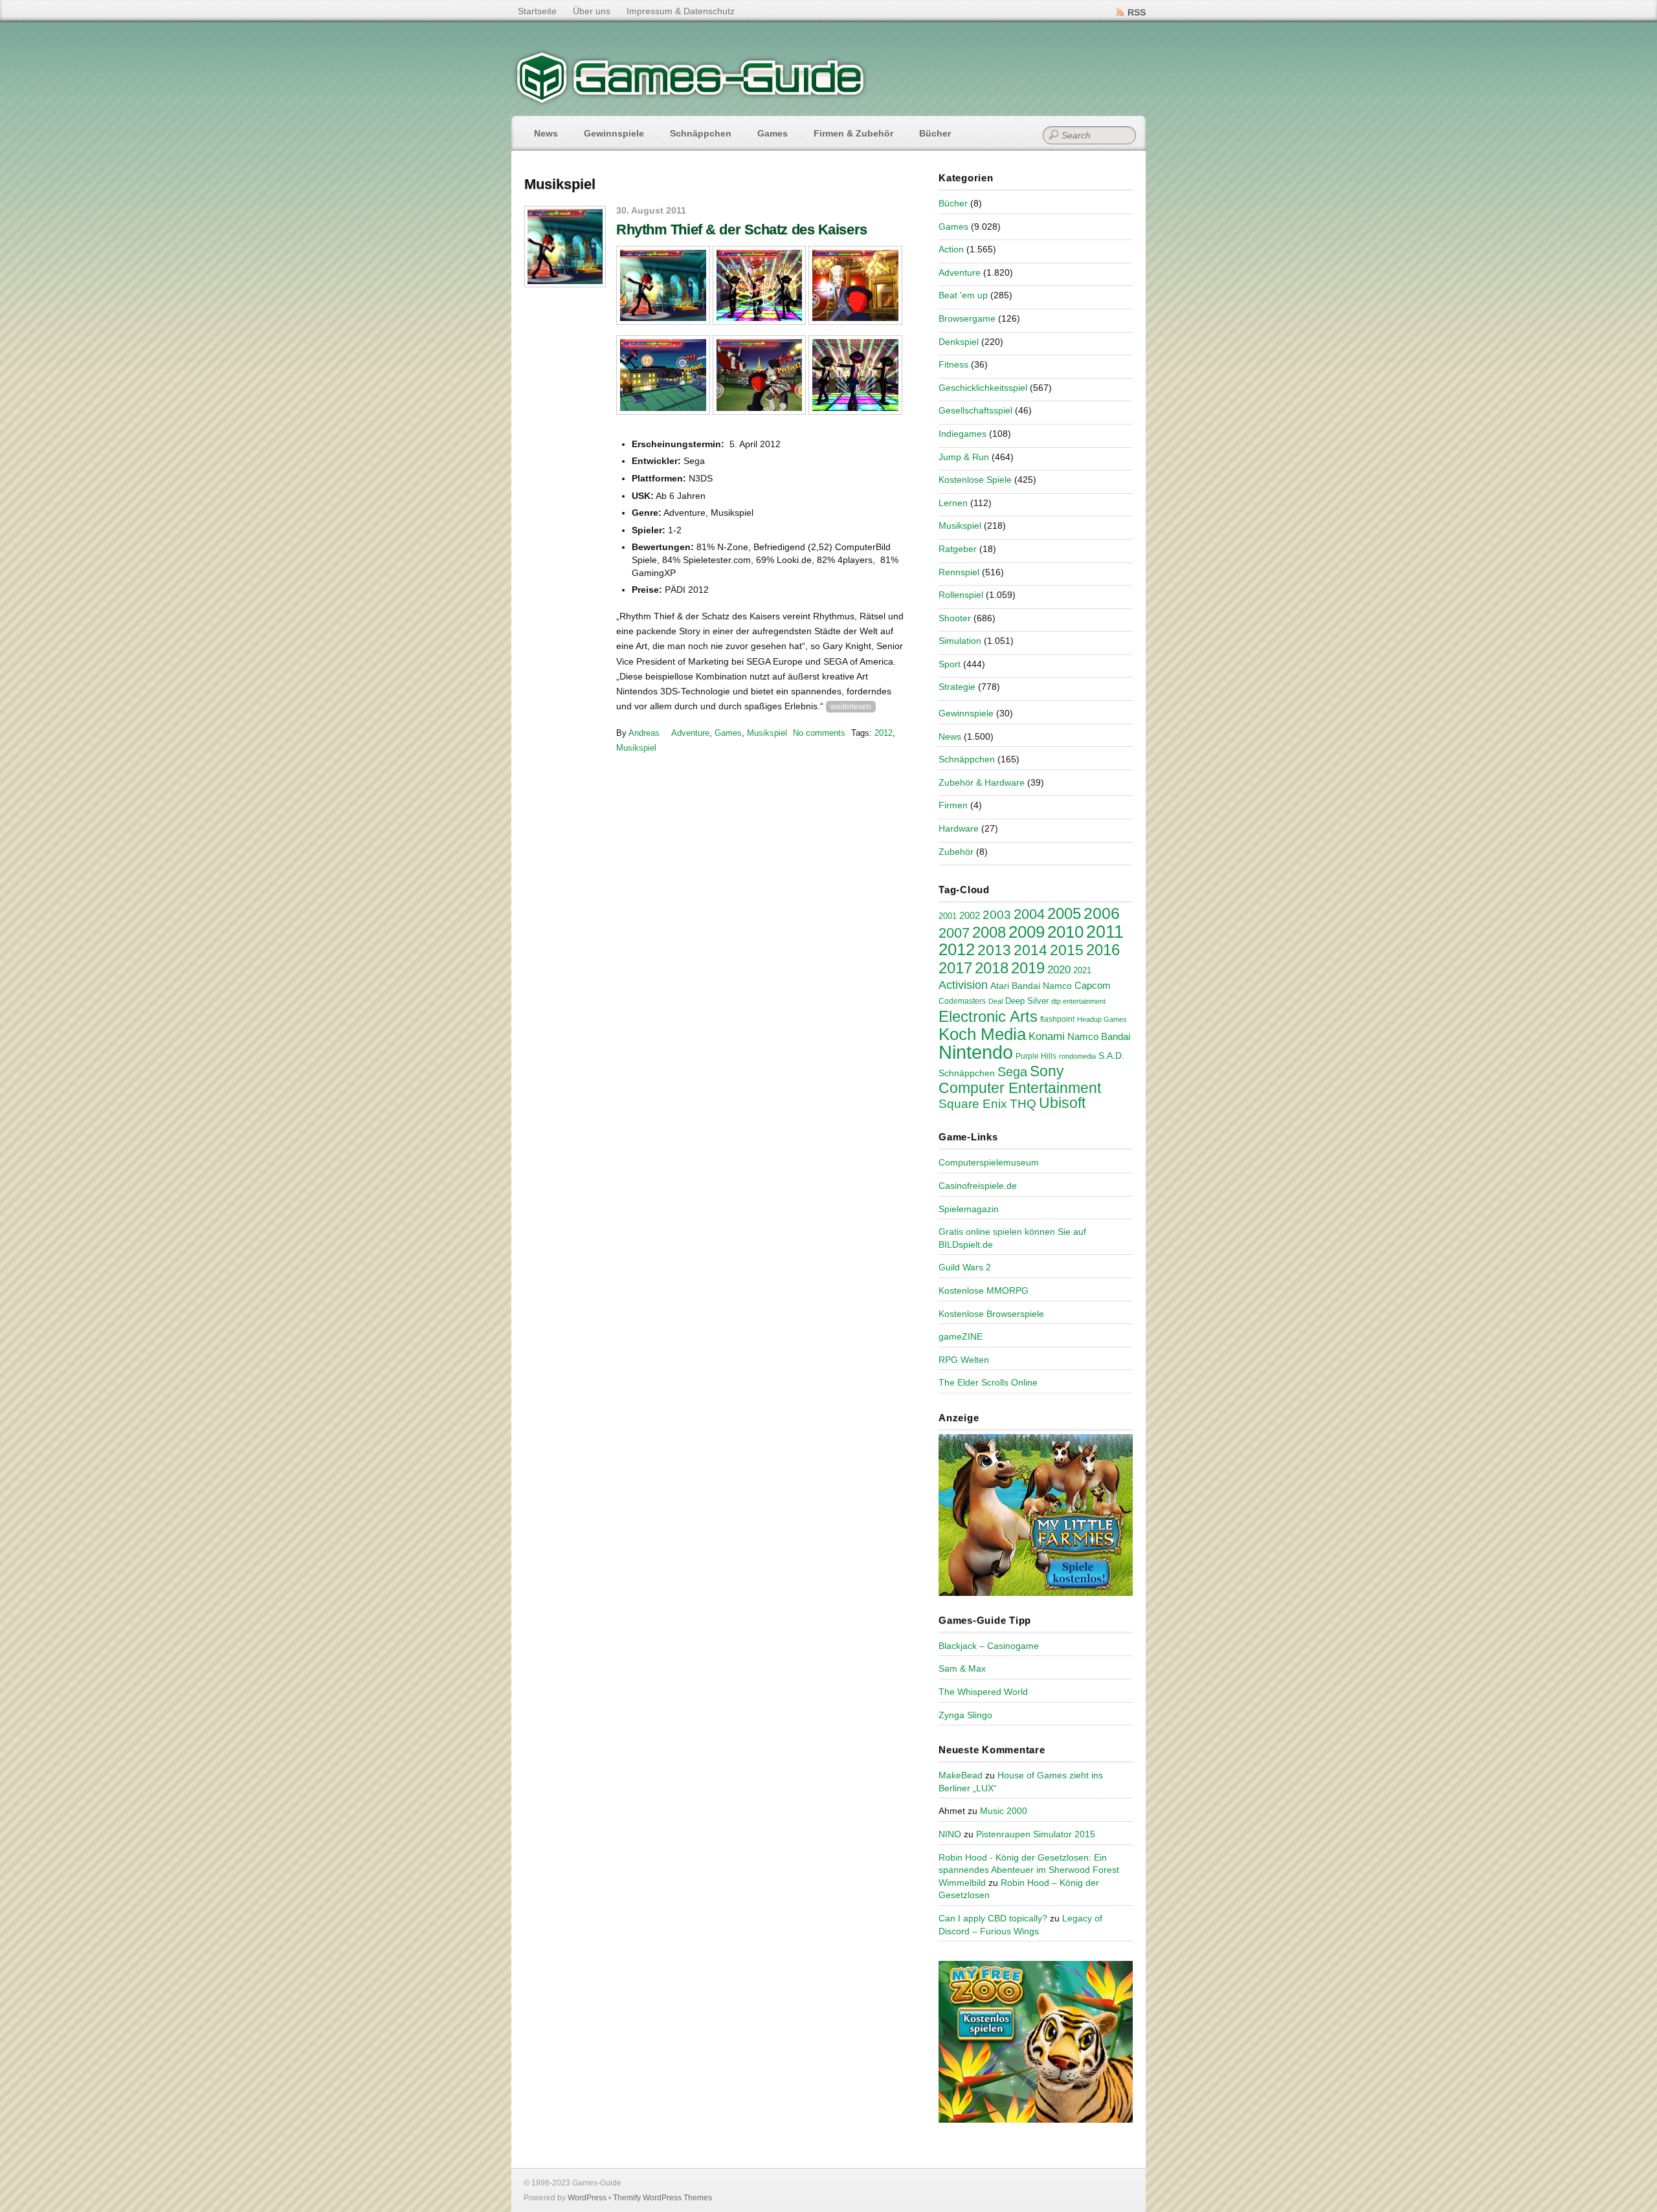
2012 (884, 733)
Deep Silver (1027, 1001)
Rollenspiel (961, 595)
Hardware (959, 828)
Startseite (537, 11)
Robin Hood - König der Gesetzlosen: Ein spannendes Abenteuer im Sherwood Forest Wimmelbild (1029, 1870)
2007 (954, 933)
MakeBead (961, 1775)
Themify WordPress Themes (662, 2198)
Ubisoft (1062, 1103)
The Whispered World (983, 1692)
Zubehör (956, 852)
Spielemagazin (969, 1209)
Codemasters (962, 1001)
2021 (1082, 970)
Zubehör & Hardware (982, 782)
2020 (1059, 969)
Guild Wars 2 (965, 1267)
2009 (1027, 932)
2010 (1065, 932)
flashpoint (1057, 1019)
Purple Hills (1036, 1056)
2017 (955, 968)
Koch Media (982, 1034)
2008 (989, 932)
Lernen (953, 503)
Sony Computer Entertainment (1020, 1079)
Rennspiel (959, 572)
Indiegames (962, 434)
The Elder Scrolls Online (988, 1382)
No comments (819, 733)
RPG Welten (964, 1360)
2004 (1029, 914)
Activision (963, 985)
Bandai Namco (1042, 986)
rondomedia (1077, 1056)
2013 (994, 950)
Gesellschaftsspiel (975, 410)
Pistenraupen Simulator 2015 (1036, 1834)
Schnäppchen (701, 133)
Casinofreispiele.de (978, 1186)
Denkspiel (959, 342)
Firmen (953, 805)
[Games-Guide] (691, 100)
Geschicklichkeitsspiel (983, 388)
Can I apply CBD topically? (993, 1918)
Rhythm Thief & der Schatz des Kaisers (742, 229)
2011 (1105, 932)
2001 (948, 916)
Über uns (592, 11)
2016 (1103, 950)
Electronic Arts (988, 1016)
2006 (1102, 913)
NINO (950, 1834)
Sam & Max (962, 1668)
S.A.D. (1111, 1056)
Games (773, 133)
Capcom (1093, 986)
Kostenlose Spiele (975, 480)
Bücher (935, 133)
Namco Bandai (1099, 1037)
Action (951, 249)
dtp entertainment (1078, 1001)
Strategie (957, 687)
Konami (1047, 1036)
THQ (1023, 1104)
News (546, 133)
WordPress (587, 2198)
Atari (1000, 986)
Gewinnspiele (614, 133)
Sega (1012, 1072)
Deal (995, 1001)
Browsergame (967, 318)
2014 (1030, 950)
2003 (997, 915)
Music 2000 (1004, 1811)
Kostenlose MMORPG (984, 1290)
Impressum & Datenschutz (681, 11)
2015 (1067, 950)
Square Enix (973, 1104)
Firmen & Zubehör (853, 133)
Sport (950, 664)
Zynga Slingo (965, 1715)
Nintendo (976, 1052)
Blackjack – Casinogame (989, 1646)
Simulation (960, 641)
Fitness (953, 364)
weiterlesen (851, 707)
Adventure (690, 733)
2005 (1064, 913)
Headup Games (1102, 1019)
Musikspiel (767, 733)
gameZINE (961, 1336)
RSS (1137, 12)
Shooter (955, 618)
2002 (970, 916)
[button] (663, 286)
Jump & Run (964, 457)
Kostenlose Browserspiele (991, 1314)
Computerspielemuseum (989, 1162)
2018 (992, 968)
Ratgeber (958, 549)
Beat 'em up (963, 295)
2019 (1028, 968)
